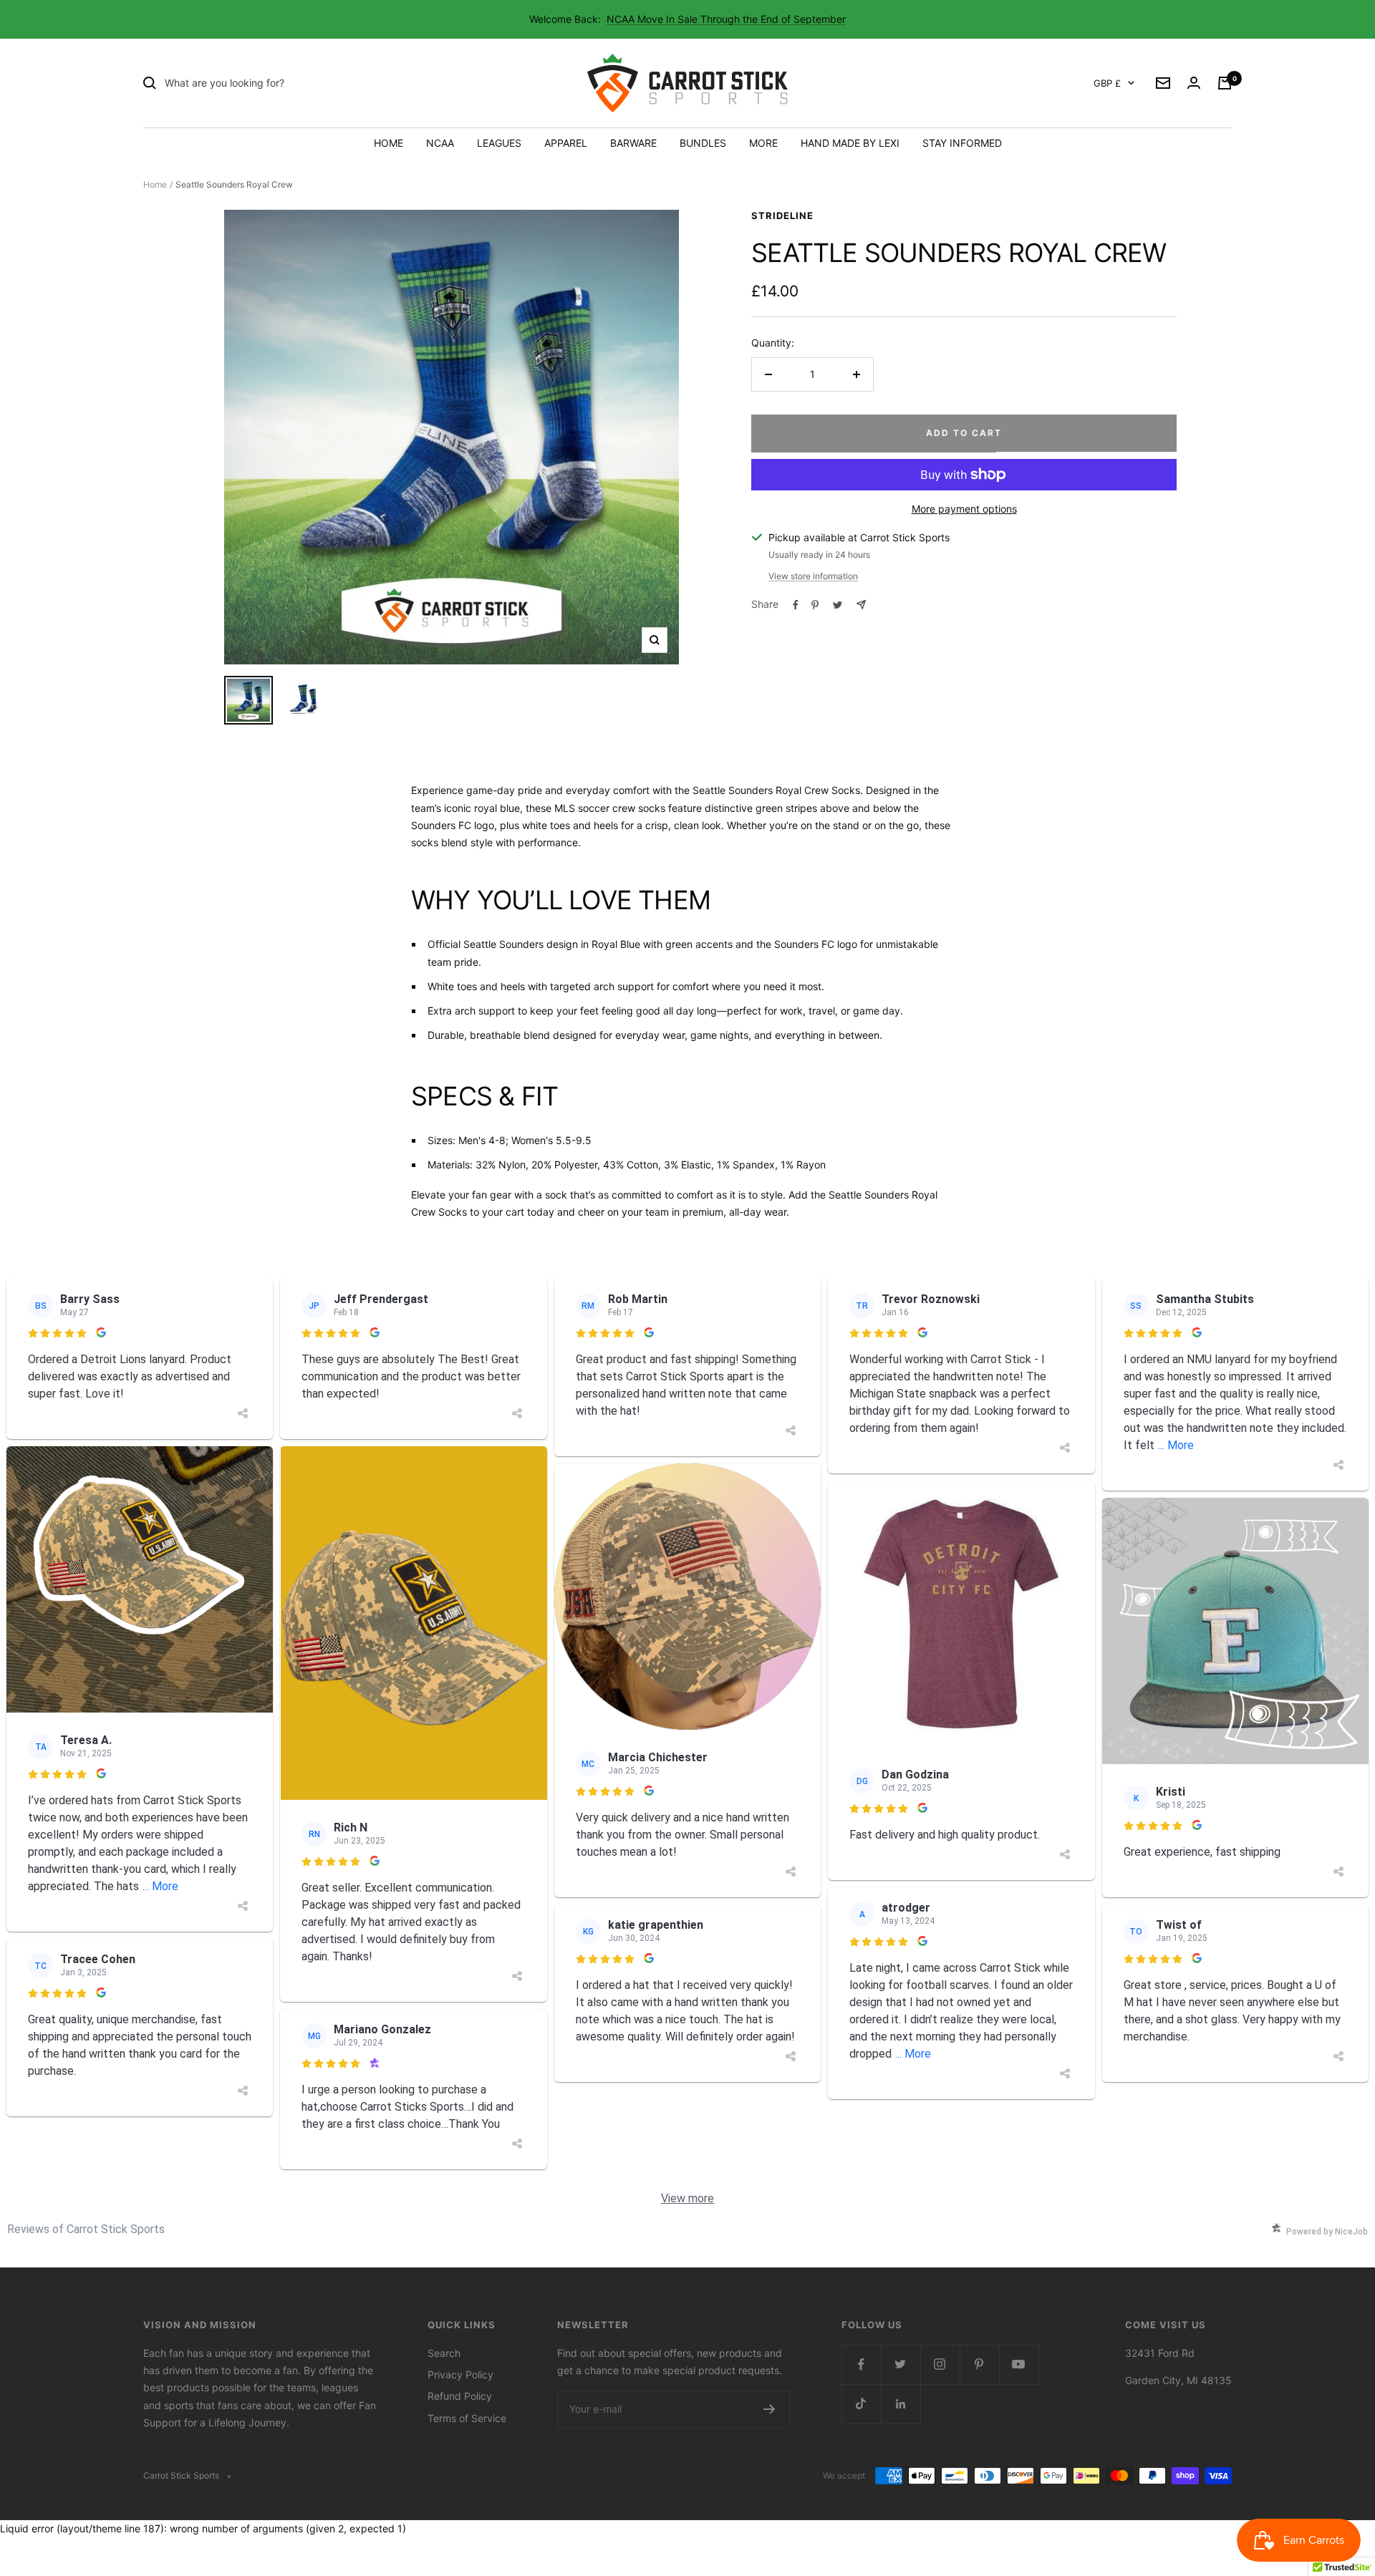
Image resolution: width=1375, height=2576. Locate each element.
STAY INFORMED (962, 143)
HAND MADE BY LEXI (850, 143)
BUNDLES (703, 143)
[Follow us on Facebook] (861, 2364)
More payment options (964, 509)
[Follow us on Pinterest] (979, 2364)
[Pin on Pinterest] (815, 605)
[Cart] (1225, 83)
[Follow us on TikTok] (861, 2404)
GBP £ (1107, 83)
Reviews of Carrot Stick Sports (86, 2229)
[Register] (769, 2409)
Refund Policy (460, 2396)
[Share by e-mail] (861, 605)
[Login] (1194, 83)
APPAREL (566, 143)
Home (155, 184)
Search (444, 2353)
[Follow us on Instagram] (940, 2364)
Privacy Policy (460, 2374)
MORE (763, 143)
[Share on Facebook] (796, 605)
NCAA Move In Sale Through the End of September (726, 19)
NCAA (440, 143)
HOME (389, 143)
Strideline (782, 216)
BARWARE (633, 143)
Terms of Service (467, 2418)
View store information (813, 576)
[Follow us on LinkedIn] (901, 2404)
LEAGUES (499, 143)
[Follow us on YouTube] (1019, 2364)
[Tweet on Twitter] (838, 605)
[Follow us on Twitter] (901, 2364)
